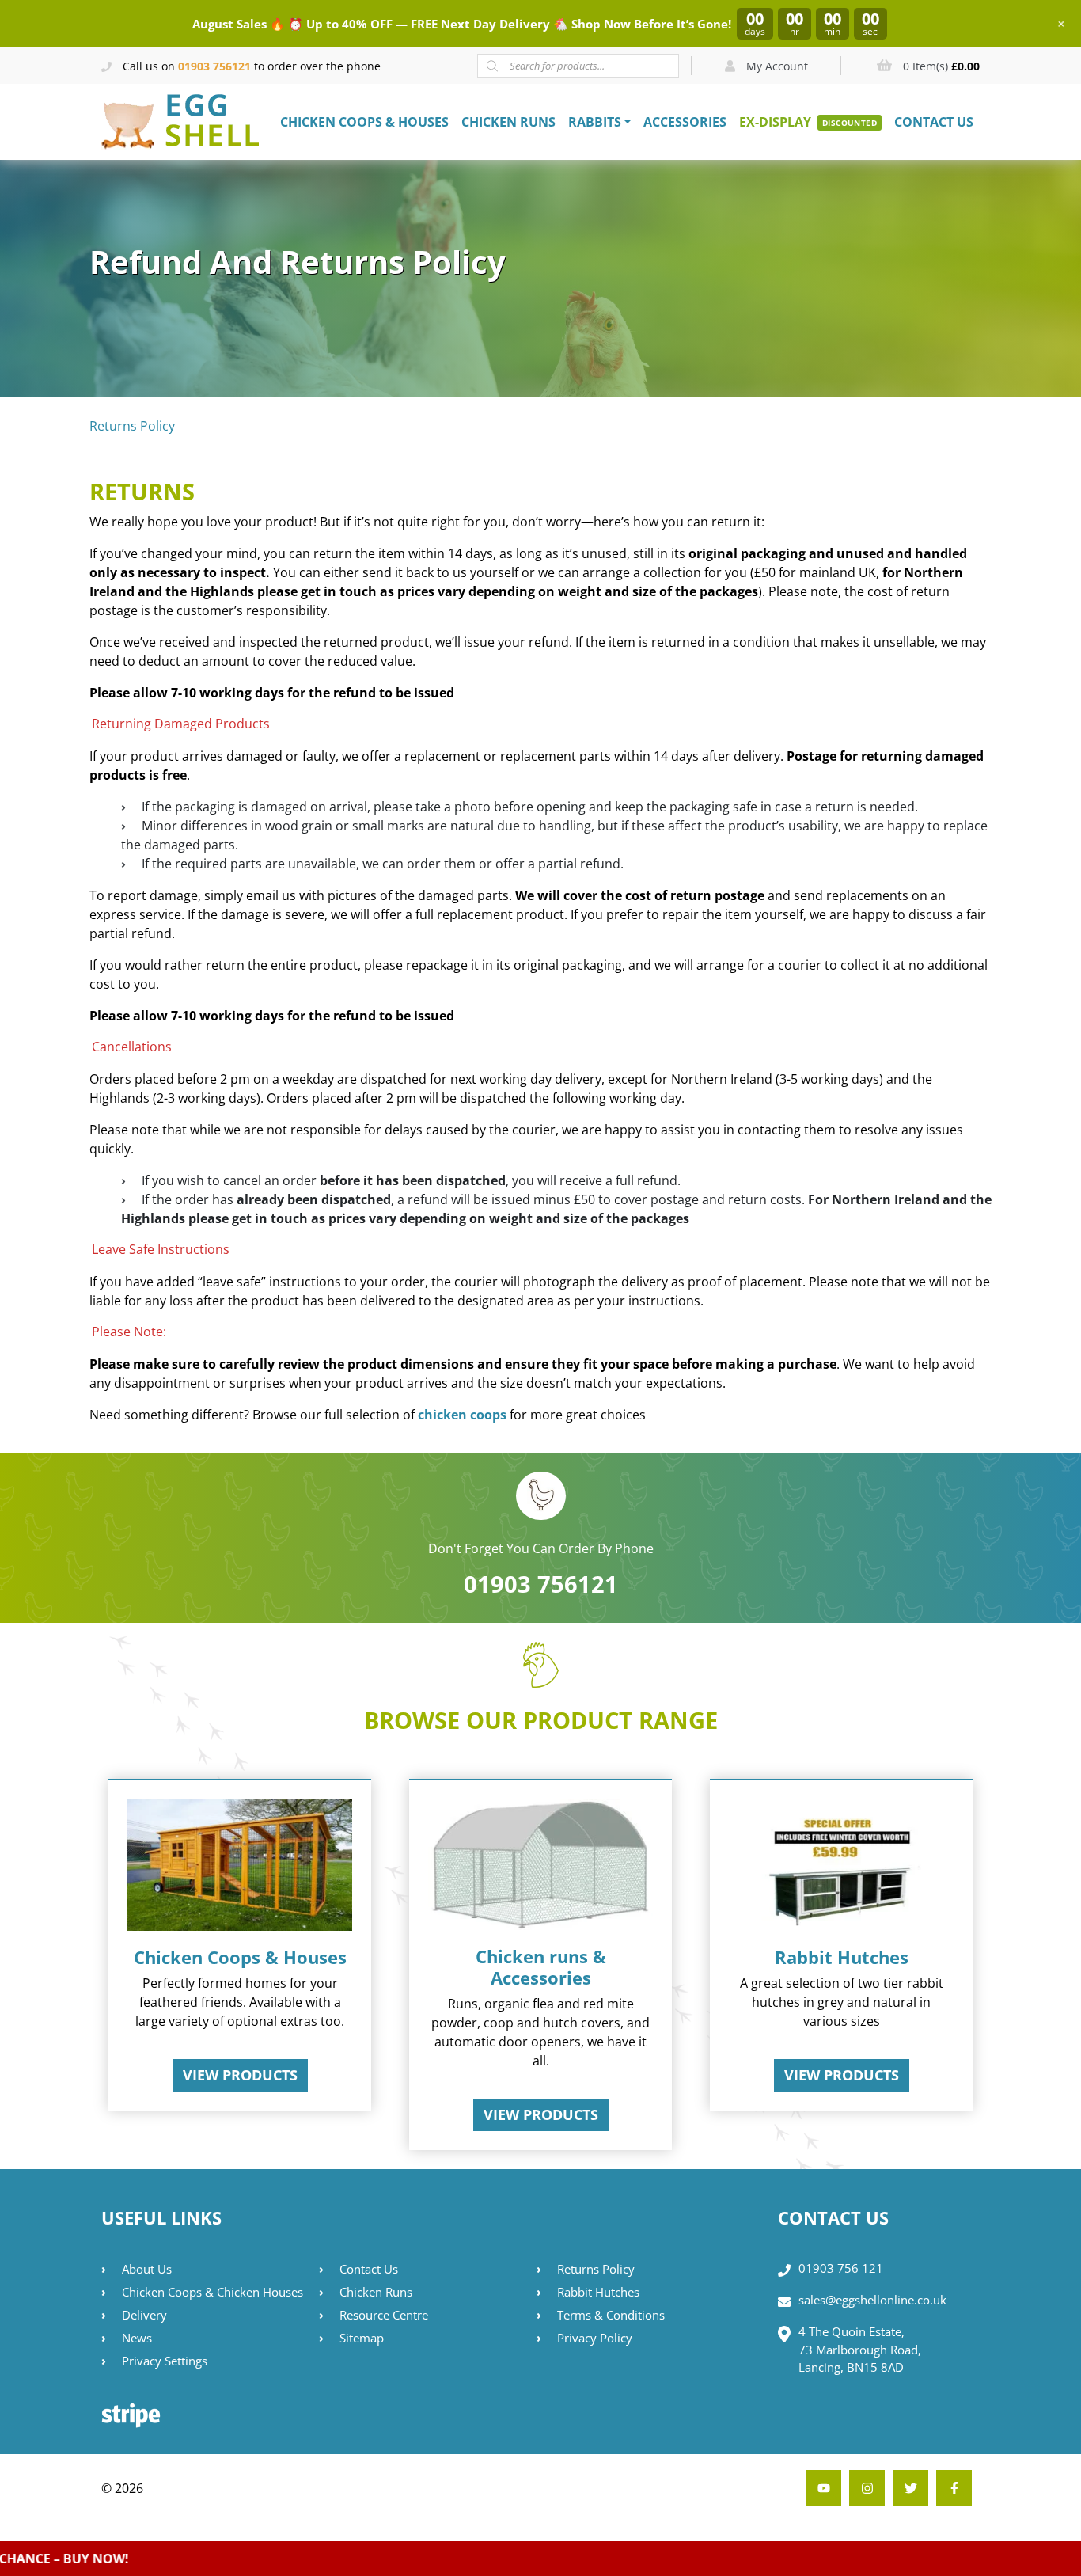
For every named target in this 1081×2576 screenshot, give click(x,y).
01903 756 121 (841, 2268)
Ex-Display (775, 122)
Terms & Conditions (611, 2315)
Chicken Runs (508, 122)
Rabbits (595, 122)
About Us (147, 2269)
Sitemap (362, 2338)
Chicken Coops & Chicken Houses (212, 2292)
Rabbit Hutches (598, 2292)
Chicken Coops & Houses (364, 122)
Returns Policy (596, 2269)
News (137, 2338)
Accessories (685, 122)
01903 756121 (214, 66)
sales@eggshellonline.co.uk (872, 2300)
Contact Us (934, 122)
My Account (776, 66)
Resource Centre (384, 2315)
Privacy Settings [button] (165, 2361)
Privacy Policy (595, 2338)
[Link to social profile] (954, 2488)
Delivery (144, 2315)
